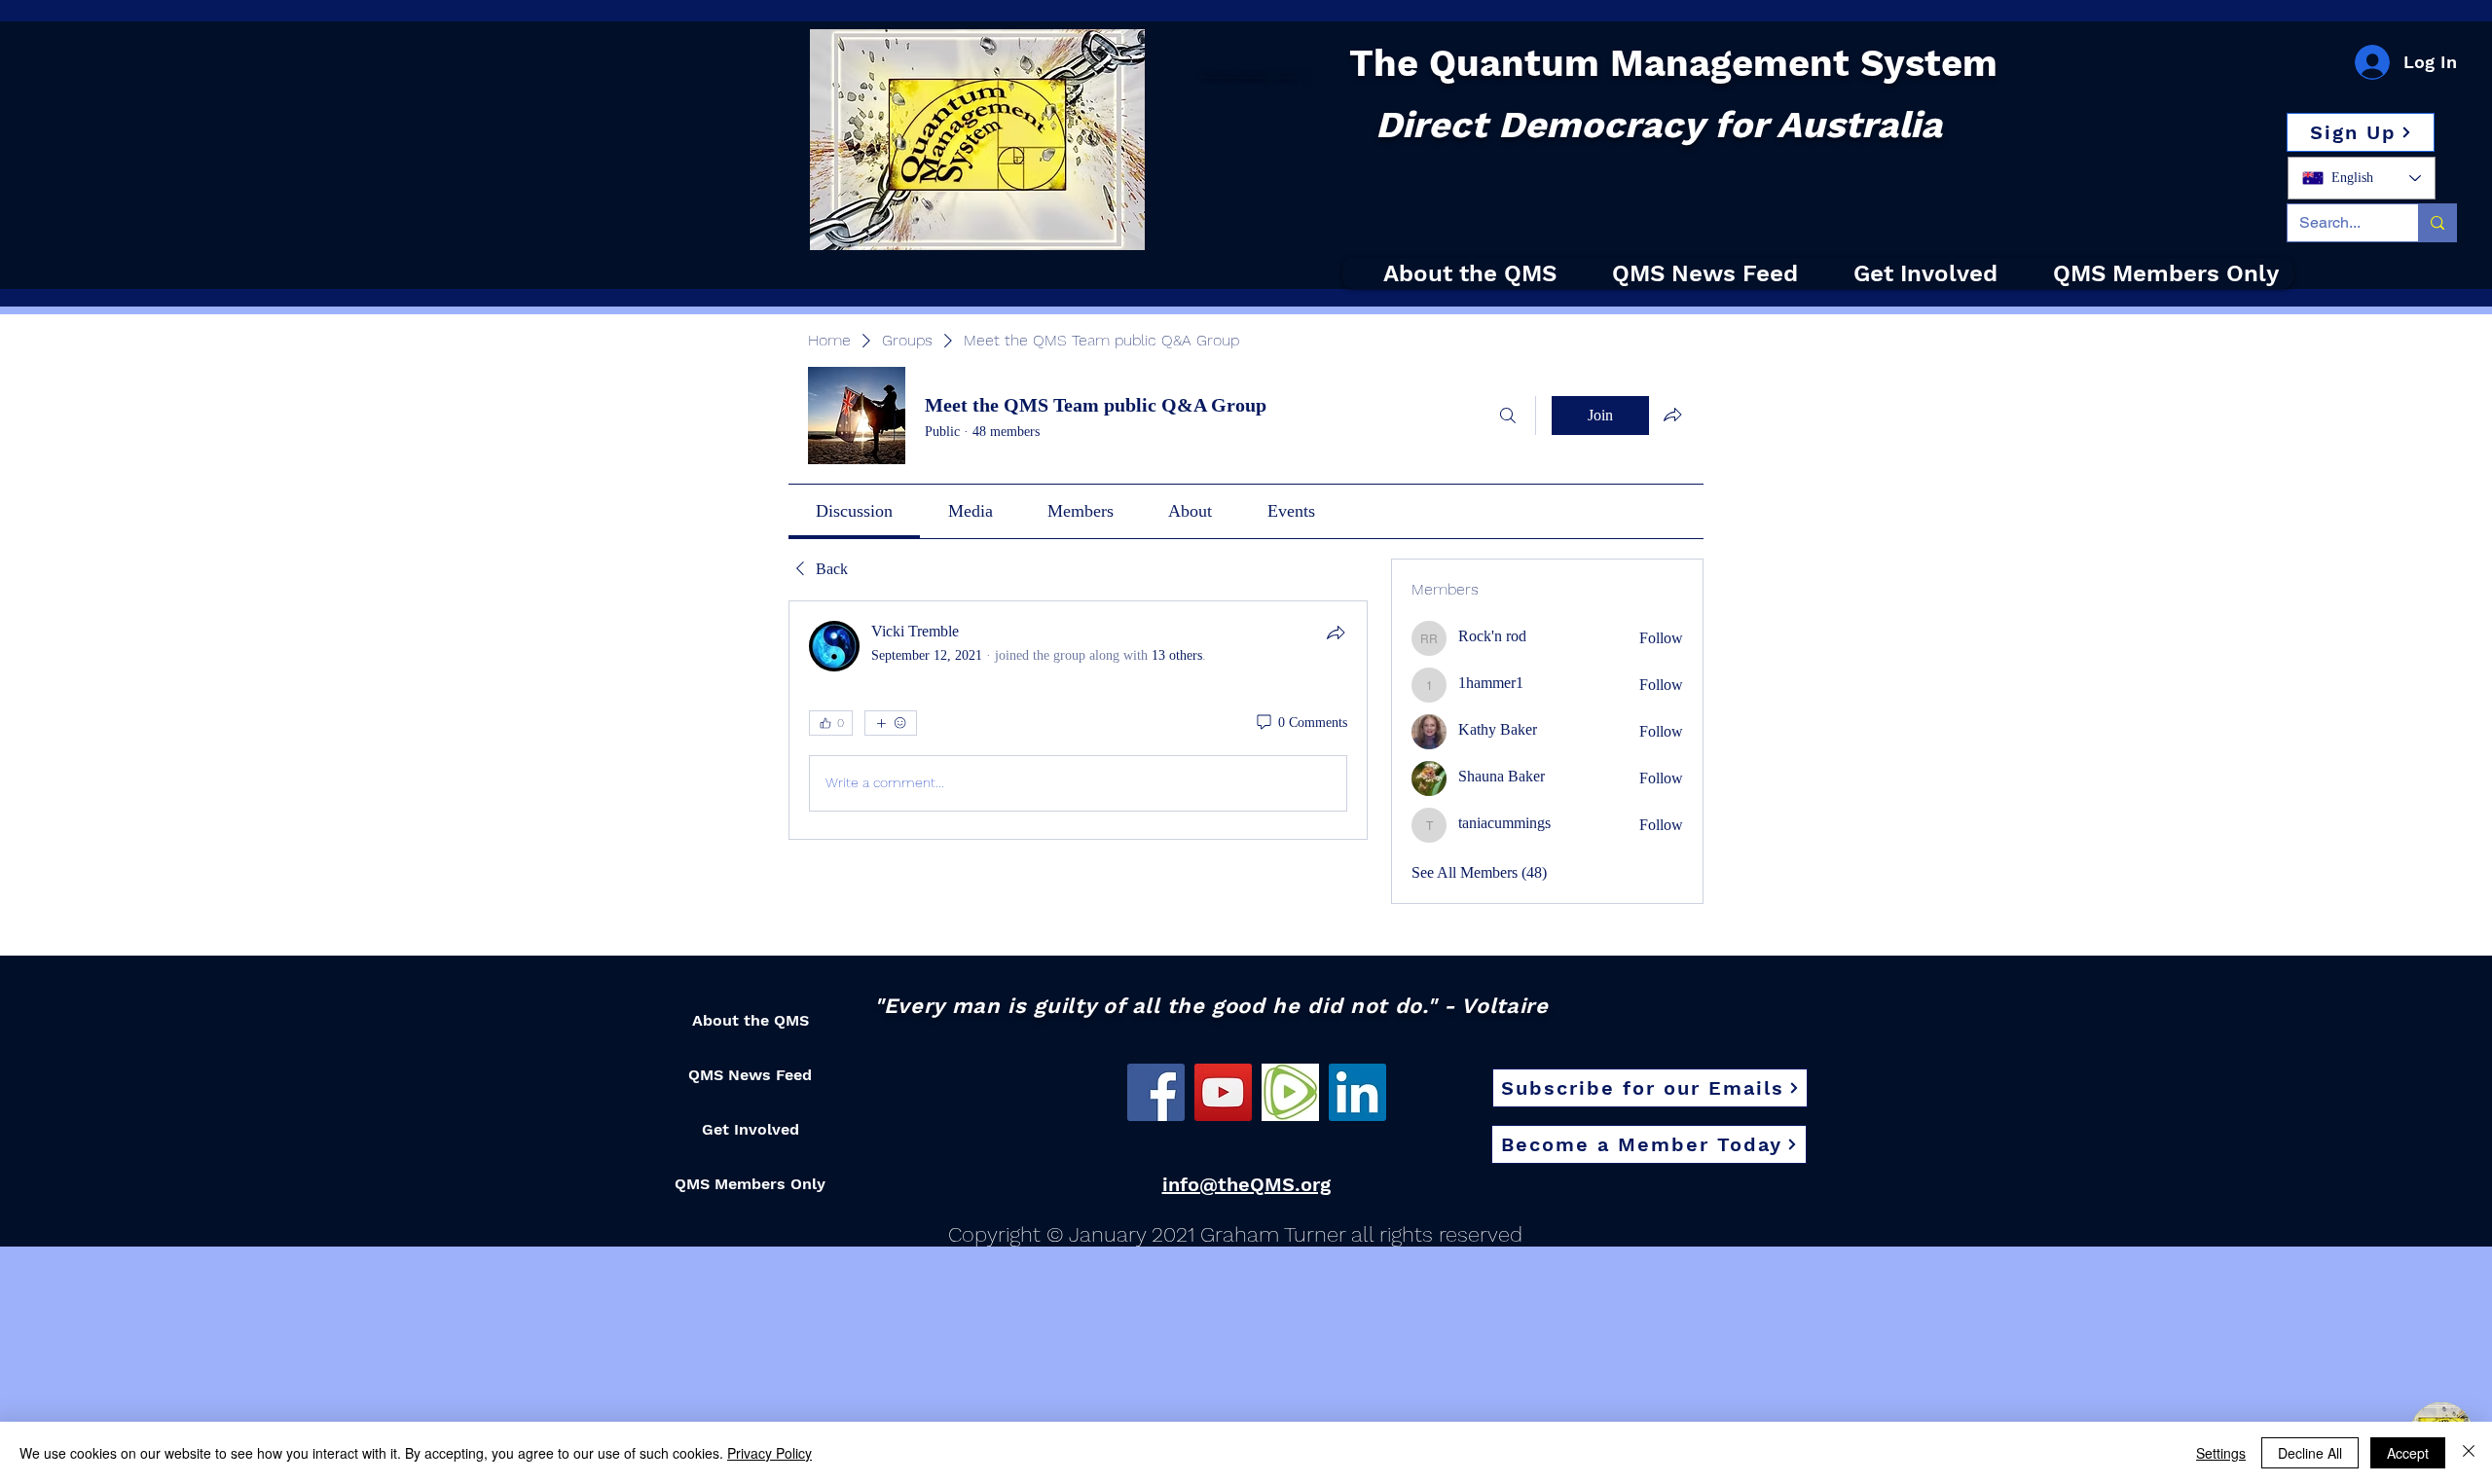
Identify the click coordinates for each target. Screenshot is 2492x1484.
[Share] (1336, 633)
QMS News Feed (750, 1075)
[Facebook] (1156, 1092)
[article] (1078, 720)
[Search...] (2437, 223)
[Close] (2469, 1453)
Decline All (2310, 1453)
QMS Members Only (750, 1184)
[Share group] (1672, 415)
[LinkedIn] (1357, 1092)
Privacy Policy (770, 1453)
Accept (2408, 1453)
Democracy (1237, 72)
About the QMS (751, 1020)
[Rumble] (1290, 1092)
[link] (854, 511)
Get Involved (751, 1129)
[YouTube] (1223, 1092)
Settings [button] (2221, 1453)
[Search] (1508, 416)
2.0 (1284, 72)
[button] (2361, 132)
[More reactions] (891, 723)
